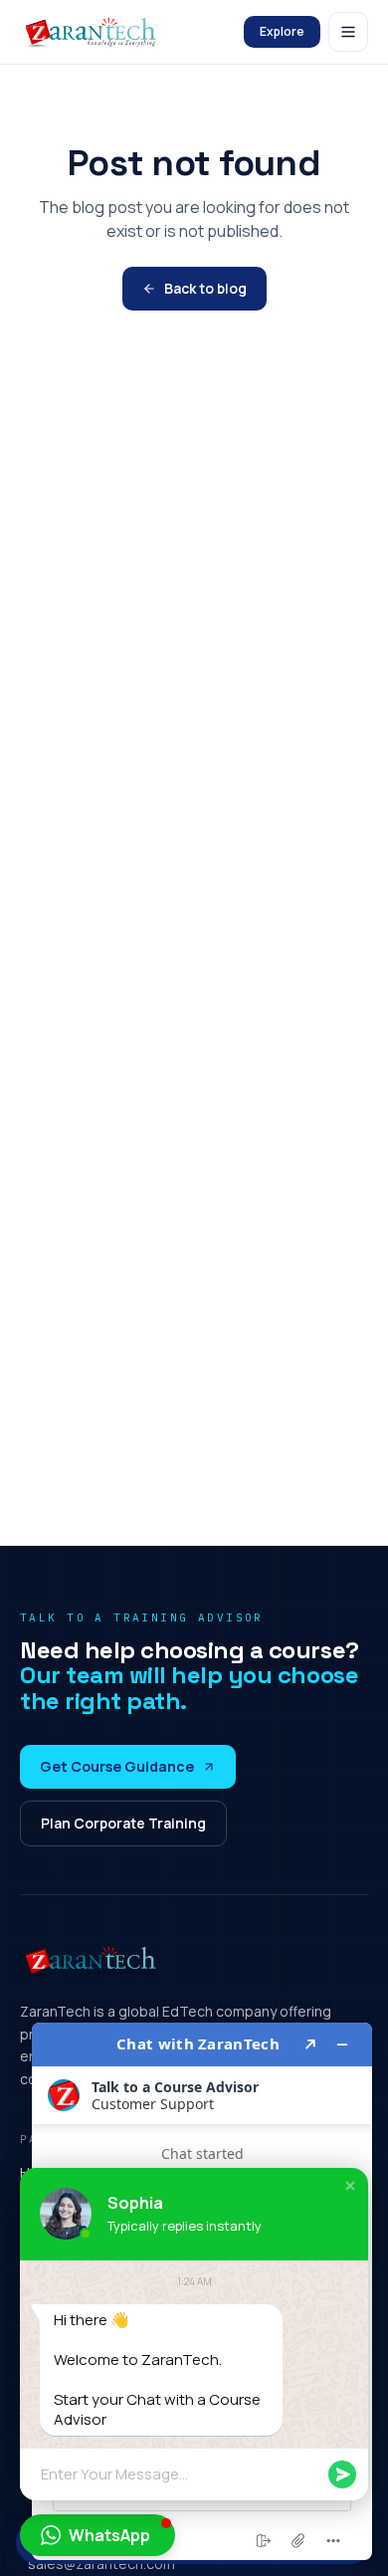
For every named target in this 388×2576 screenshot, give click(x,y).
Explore (282, 31)
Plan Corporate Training (123, 1823)
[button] (350, 2186)
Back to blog (205, 288)
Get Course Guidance (117, 1766)
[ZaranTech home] (93, 32)
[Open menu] (348, 32)
